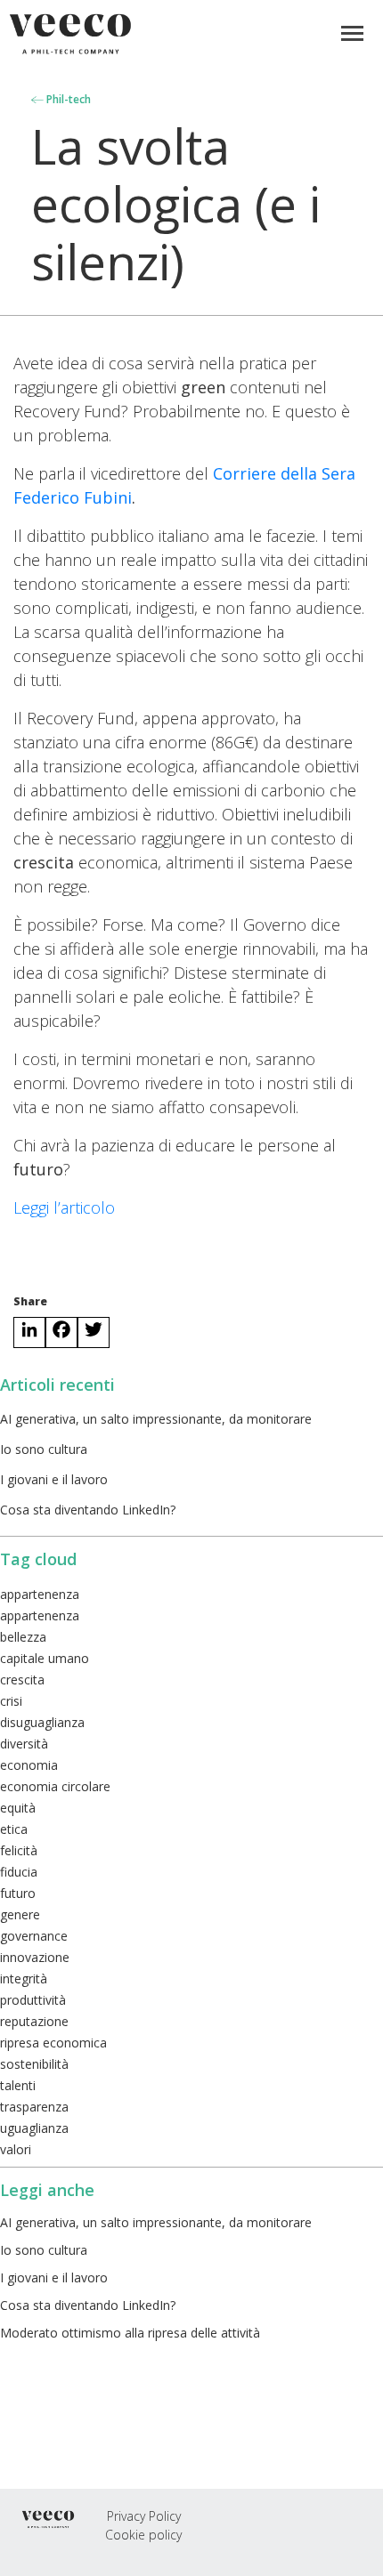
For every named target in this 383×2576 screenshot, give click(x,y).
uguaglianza (34, 2128)
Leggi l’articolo (64, 1207)
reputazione (34, 2021)
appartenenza (40, 1594)
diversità (24, 1744)
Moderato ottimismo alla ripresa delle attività (130, 2333)
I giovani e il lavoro (54, 1479)
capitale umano (45, 1658)
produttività (33, 2000)
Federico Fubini (73, 497)
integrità (24, 1978)
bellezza (23, 1637)
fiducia (19, 1872)
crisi (11, 1701)
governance (34, 1936)
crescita (22, 1680)
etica (14, 1829)
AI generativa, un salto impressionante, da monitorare (156, 1419)
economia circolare (55, 1786)
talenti (18, 2085)
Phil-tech (67, 99)
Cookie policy (143, 2535)
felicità (19, 1850)
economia (29, 1765)
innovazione (35, 1957)
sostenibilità (34, 2064)
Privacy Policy (144, 2516)
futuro (18, 1893)
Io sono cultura (44, 1449)
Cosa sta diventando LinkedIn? (88, 1510)
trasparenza (34, 2107)
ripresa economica (53, 2043)
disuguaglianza (42, 1722)
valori (16, 2149)
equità (18, 1808)
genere (20, 1914)
